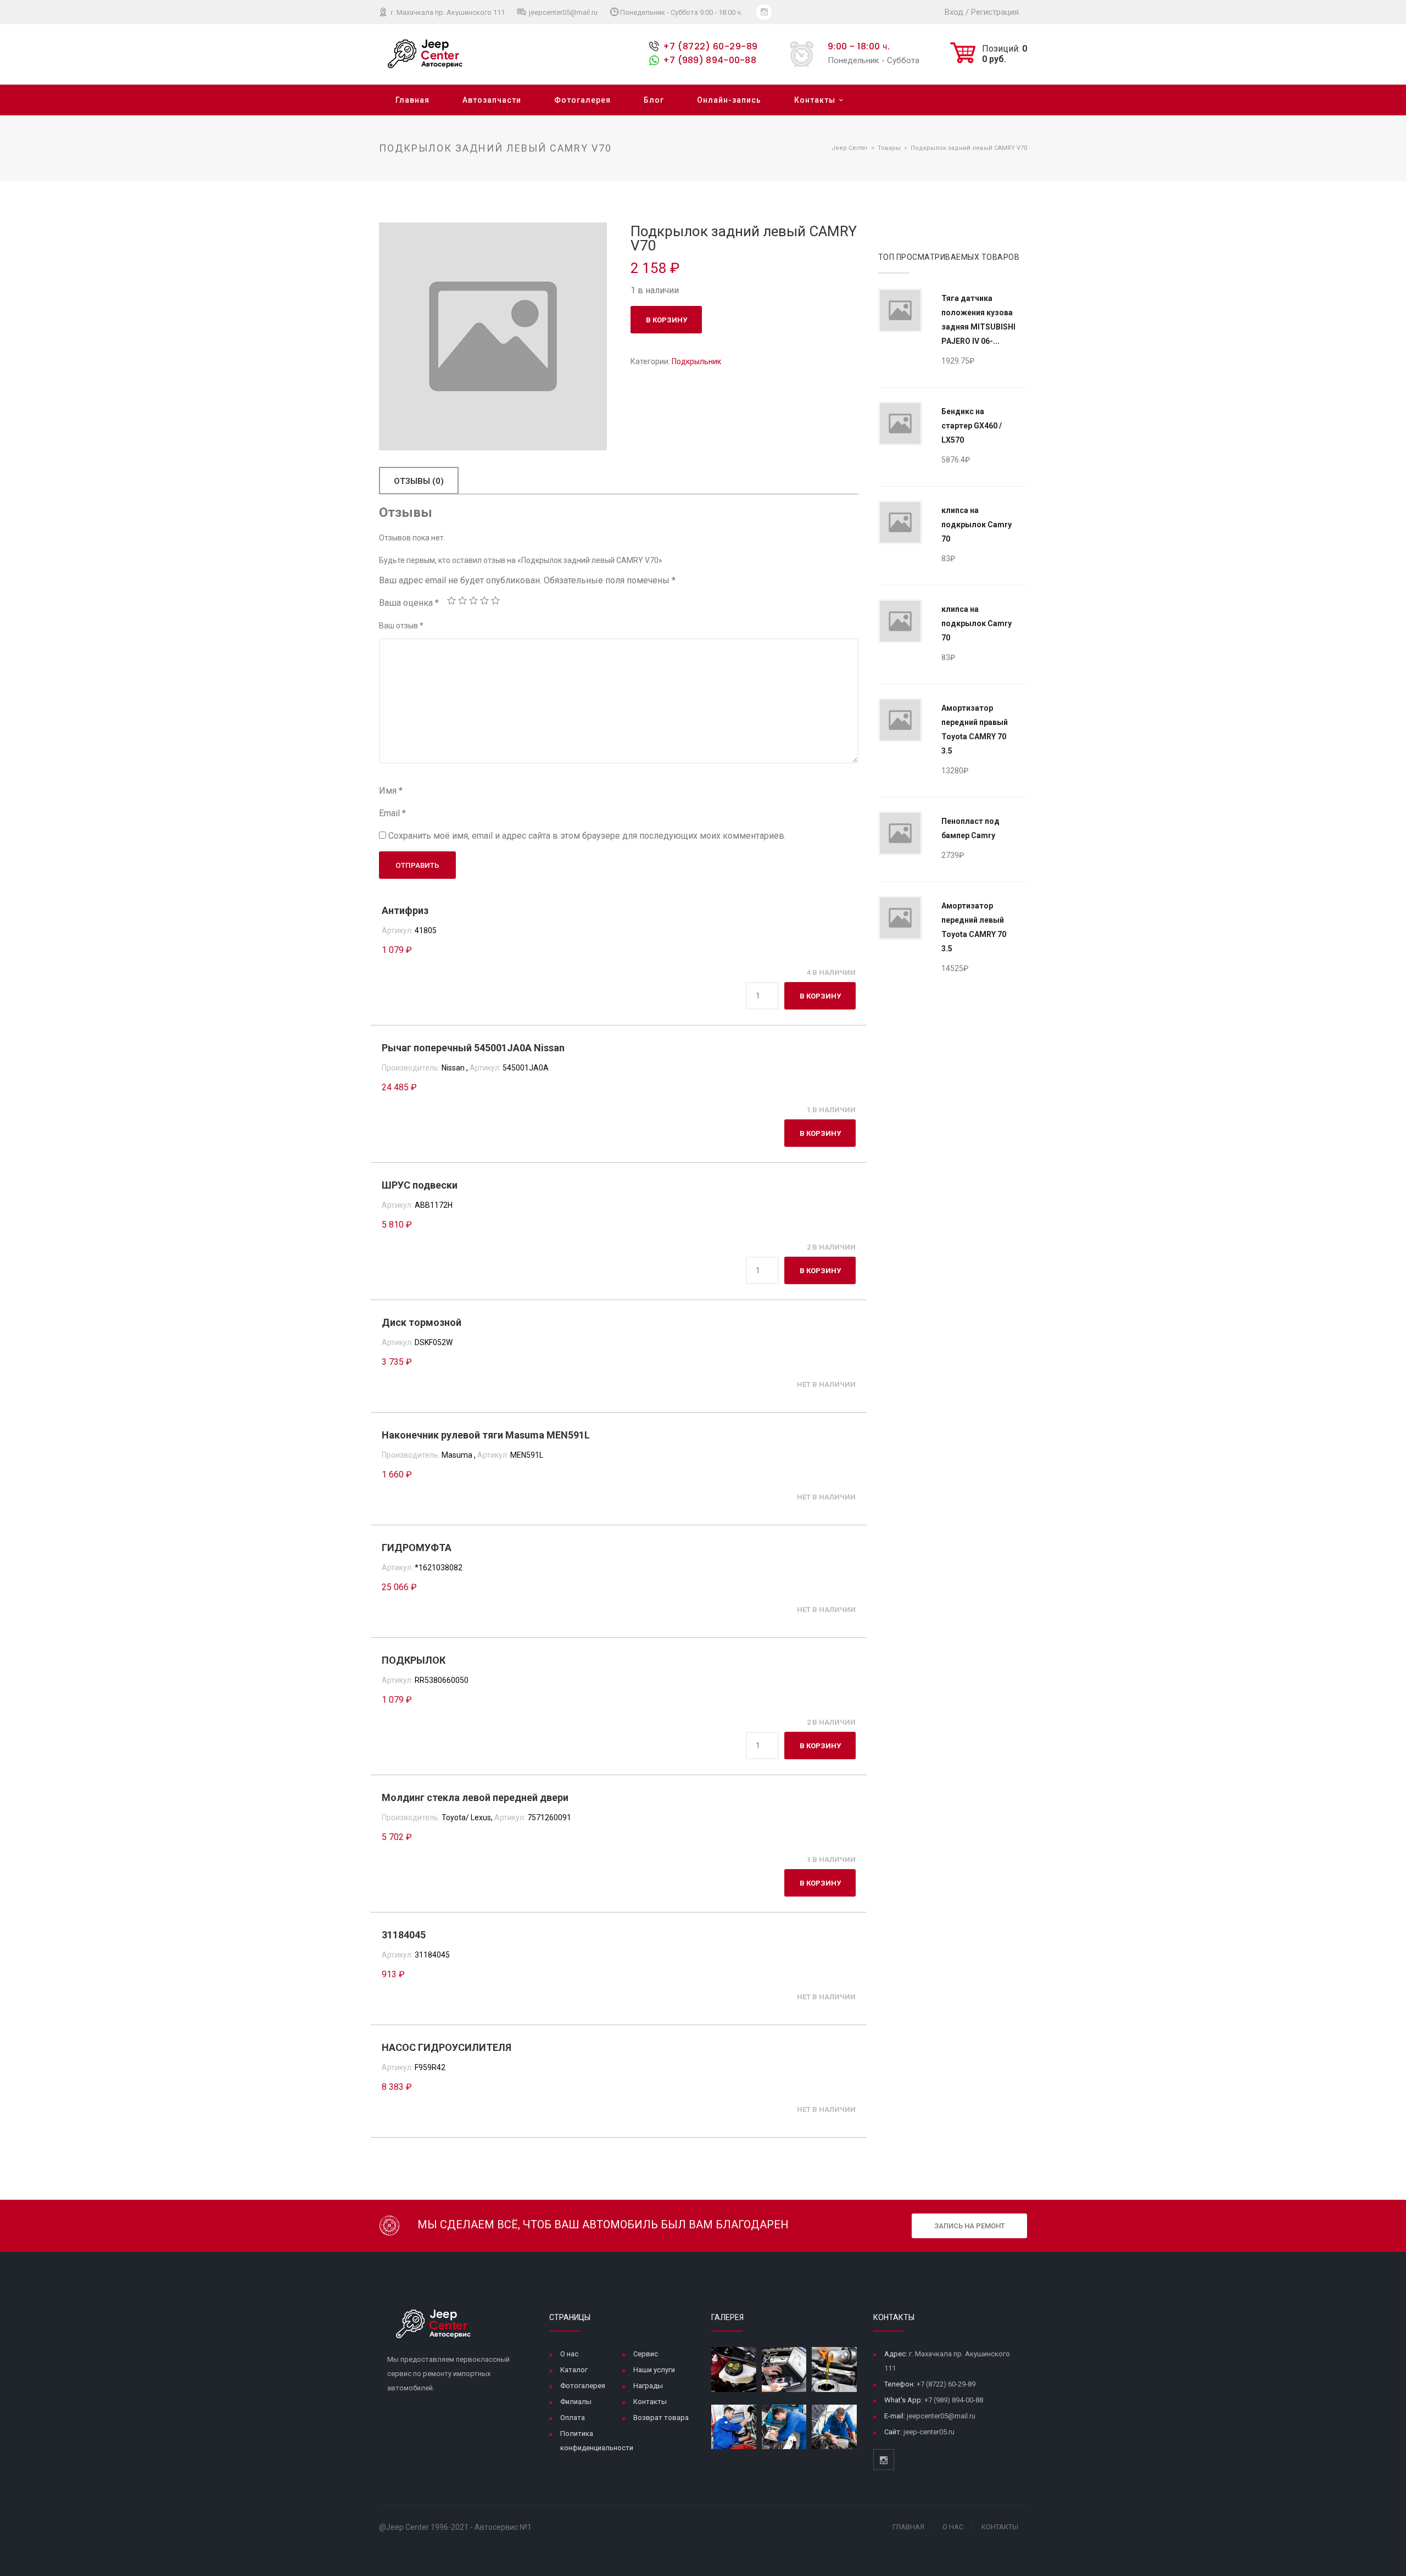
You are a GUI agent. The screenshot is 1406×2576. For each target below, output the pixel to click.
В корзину (666, 320)
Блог (654, 100)
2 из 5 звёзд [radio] (462, 600)
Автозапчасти (492, 100)
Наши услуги (654, 2370)
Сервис (646, 2354)
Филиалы (576, 2402)
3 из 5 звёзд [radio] (473, 600)
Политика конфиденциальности (597, 2441)
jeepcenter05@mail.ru (562, 12)
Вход (954, 12)
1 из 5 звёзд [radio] (451, 600)
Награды (648, 2386)
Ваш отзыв (401, 626)
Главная (412, 100)
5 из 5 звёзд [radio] (495, 600)
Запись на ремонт (970, 2226)
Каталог (574, 2370)
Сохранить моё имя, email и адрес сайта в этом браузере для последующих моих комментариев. (587, 836)
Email (392, 813)
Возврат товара (661, 2418)
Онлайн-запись (729, 100)
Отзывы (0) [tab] (419, 481)
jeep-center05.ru (929, 2432)
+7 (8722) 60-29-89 (710, 46)
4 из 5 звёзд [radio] (484, 600)
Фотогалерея (582, 100)
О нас (569, 2354)
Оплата (573, 2418)
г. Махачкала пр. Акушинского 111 (447, 12)
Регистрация (995, 12)
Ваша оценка (409, 603)
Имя (391, 791)
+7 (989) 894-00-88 (710, 60)
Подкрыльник (696, 361)
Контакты (815, 100)
